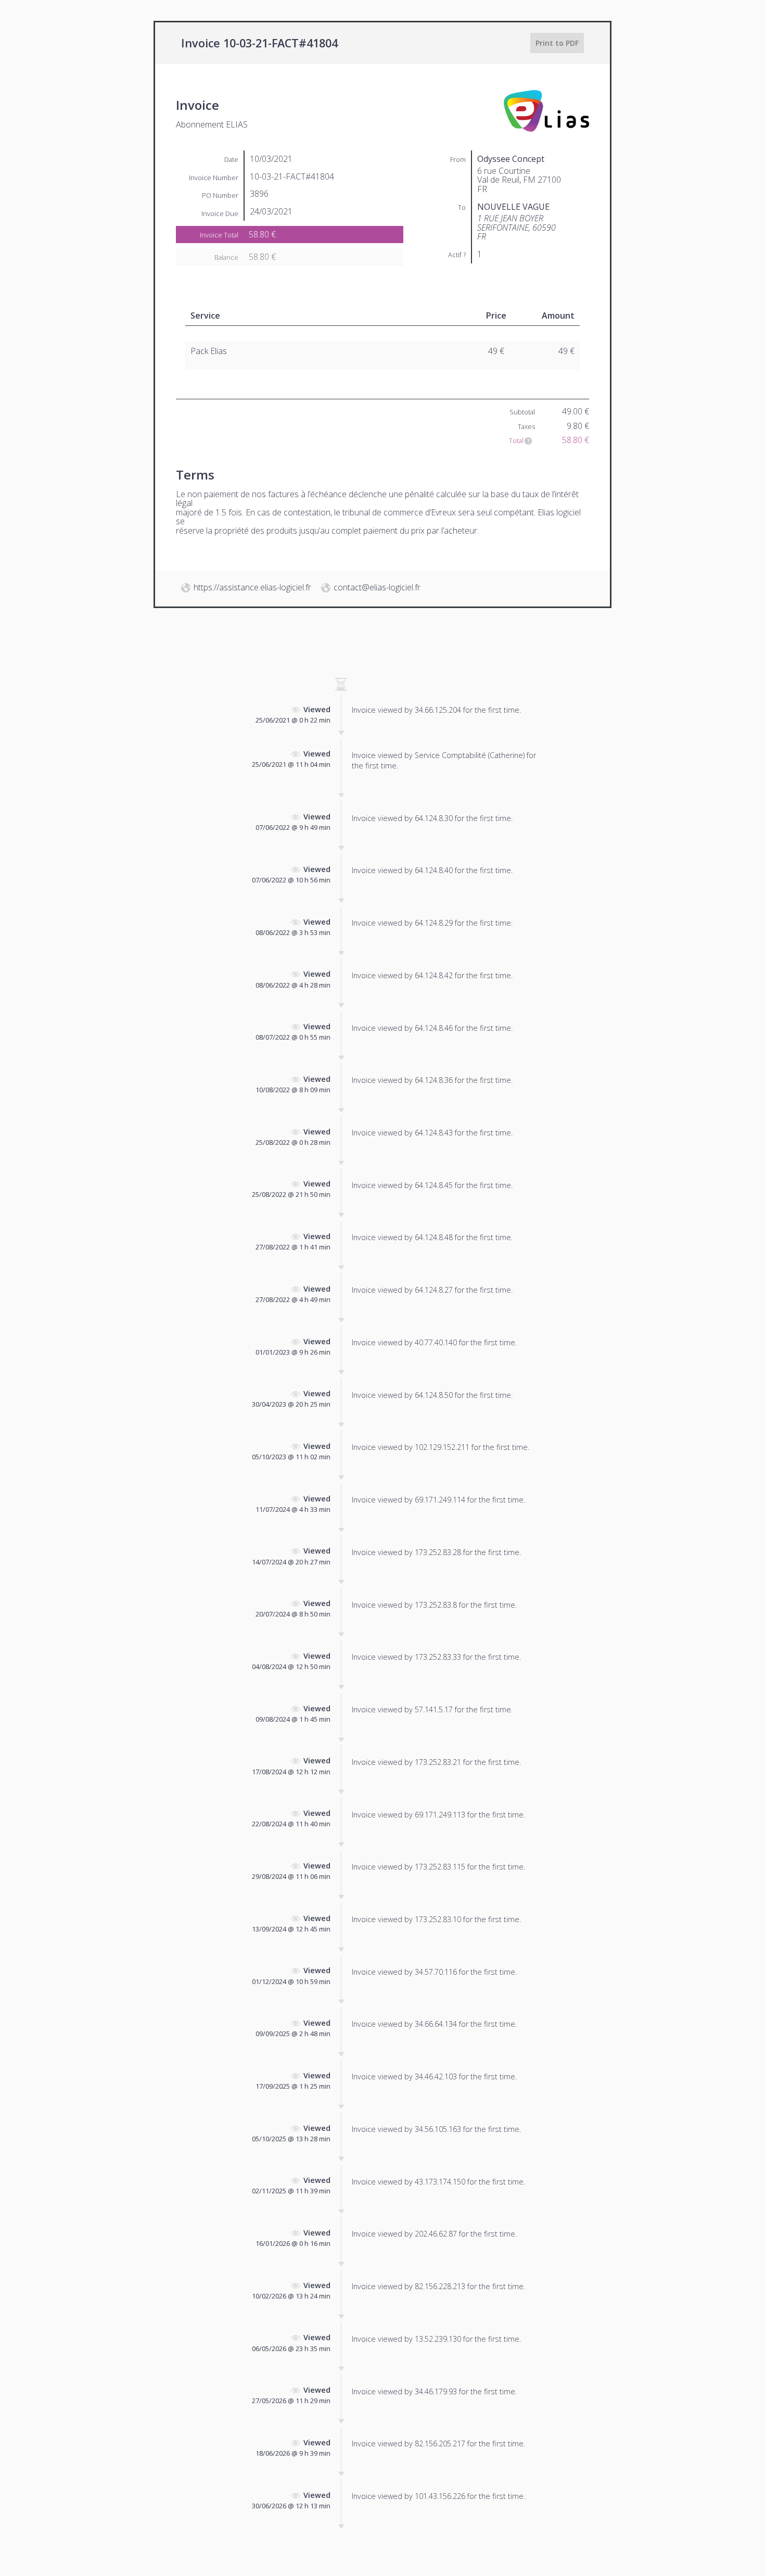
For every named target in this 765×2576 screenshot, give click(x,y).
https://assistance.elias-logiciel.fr (252, 587)
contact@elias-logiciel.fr (377, 587)
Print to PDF (557, 43)
